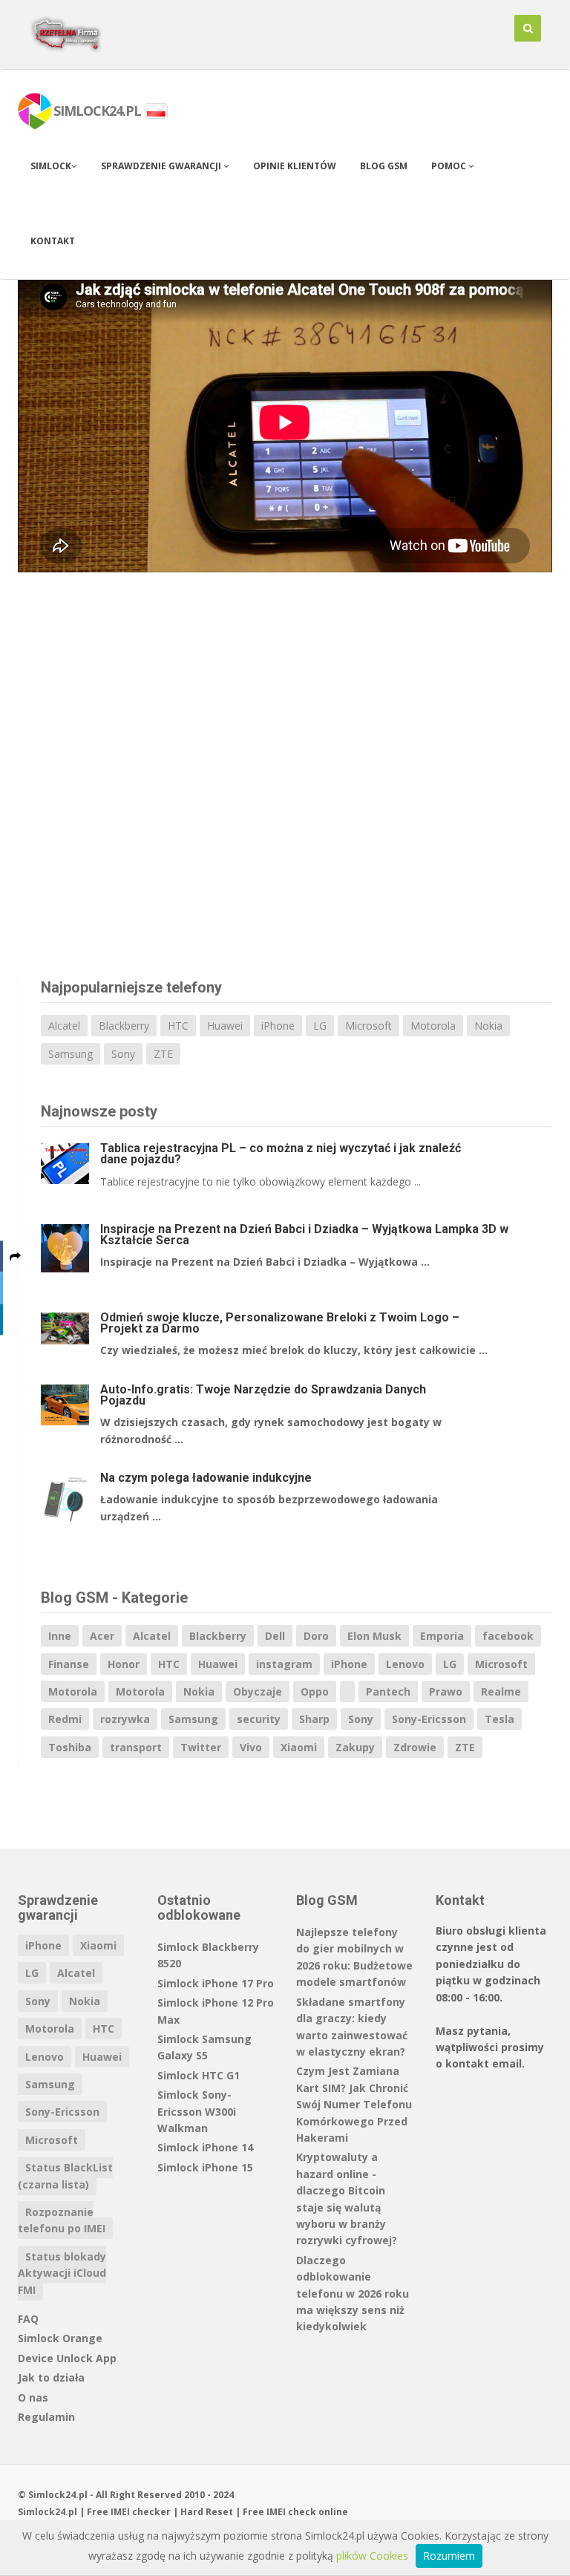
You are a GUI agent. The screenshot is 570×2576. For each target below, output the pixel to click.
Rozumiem (449, 2556)
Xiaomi (299, 1747)
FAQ (28, 2319)
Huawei (225, 1026)
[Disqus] (285, 782)
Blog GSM (384, 166)
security (259, 1719)
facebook (508, 1636)
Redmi (65, 1719)
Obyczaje (258, 1691)
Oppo (315, 1691)
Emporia (442, 1636)
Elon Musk (374, 1636)
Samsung (71, 1054)
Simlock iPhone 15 (205, 2167)
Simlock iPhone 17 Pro (216, 1983)
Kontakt (53, 241)
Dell (275, 1636)
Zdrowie (415, 1747)
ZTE (163, 1054)
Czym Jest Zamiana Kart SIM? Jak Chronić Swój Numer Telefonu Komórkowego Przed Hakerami (354, 2104)
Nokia (488, 1026)
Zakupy (355, 1747)
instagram (284, 1664)
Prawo (446, 1691)
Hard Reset (207, 2512)
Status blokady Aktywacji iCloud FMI (62, 2273)
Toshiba (70, 1747)
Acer (102, 1636)
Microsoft (368, 1026)
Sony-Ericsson (429, 1719)
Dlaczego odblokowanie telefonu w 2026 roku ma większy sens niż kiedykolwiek (353, 2294)
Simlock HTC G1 (199, 2075)
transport (136, 1747)
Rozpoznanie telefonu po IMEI (62, 2220)
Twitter (201, 1747)
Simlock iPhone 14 (205, 2147)
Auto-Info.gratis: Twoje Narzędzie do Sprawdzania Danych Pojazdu (263, 1395)
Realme (501, 1691)
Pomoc (450, 166)
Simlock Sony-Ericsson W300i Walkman (197, 2111)
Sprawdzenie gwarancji (162, 166)
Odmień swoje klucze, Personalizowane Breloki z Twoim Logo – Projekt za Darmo (280, 1323)
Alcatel (64, 1026)
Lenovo (405, 1664)
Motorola (433, 1026)
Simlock (51, 166)
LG (320, 1026)
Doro (316, 1636)
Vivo (251, 1747)
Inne (60, 1636)
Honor (124, 1664)
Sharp (314, 1719)
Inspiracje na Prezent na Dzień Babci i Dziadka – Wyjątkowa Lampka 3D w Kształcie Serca (304, 1235)
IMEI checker (141, 2512)
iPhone (278, 1026)
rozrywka (125, 1719)
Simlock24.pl (47, 2512)
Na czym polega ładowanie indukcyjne (206, 1478)
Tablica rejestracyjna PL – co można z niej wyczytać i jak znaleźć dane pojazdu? (281, 1154)
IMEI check (291, 2512)
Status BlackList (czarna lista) (65, 2175)
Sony (123, 1054)
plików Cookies (372, 2556)
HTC (178, 1026)
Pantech (388, 1691)
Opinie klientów (295, 166)
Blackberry (124, 1026)
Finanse (69, 1664)
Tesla (499, 1719)
